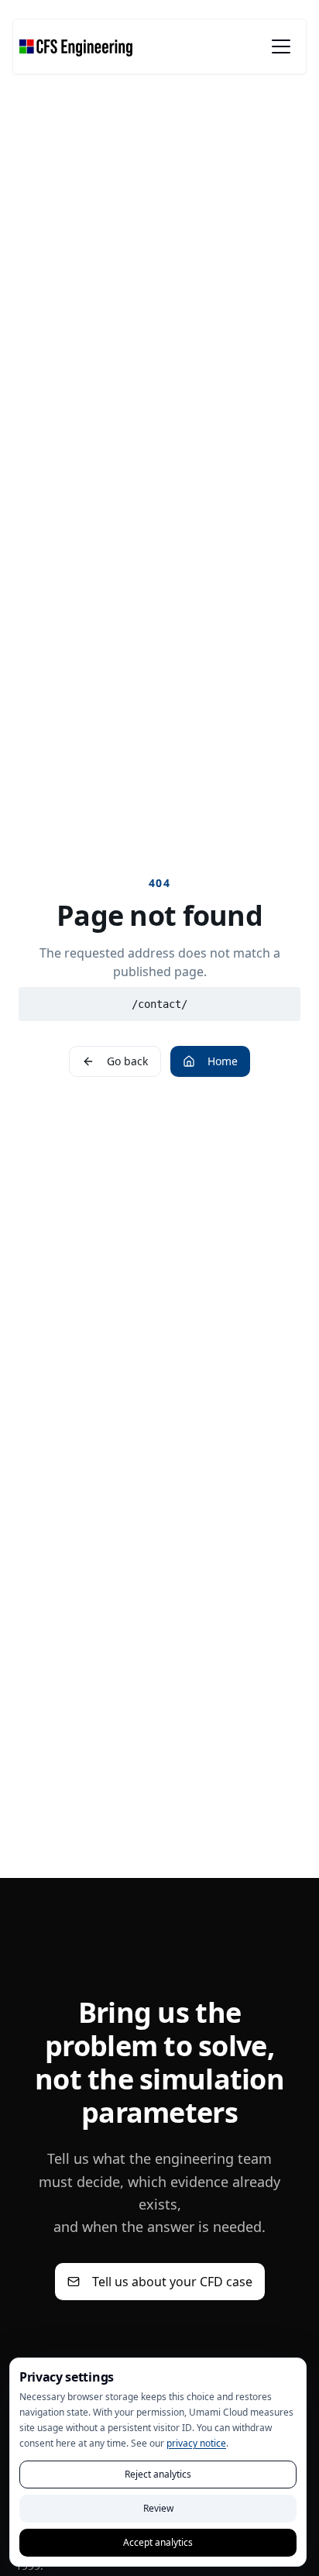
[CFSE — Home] (76, 46)
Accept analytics (158, 2542)
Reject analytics (158, 2474)
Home (223, 1061)
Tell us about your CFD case (172, 2282)
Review (158, 2508)
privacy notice (196, 2443)
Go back (127, 1061)
